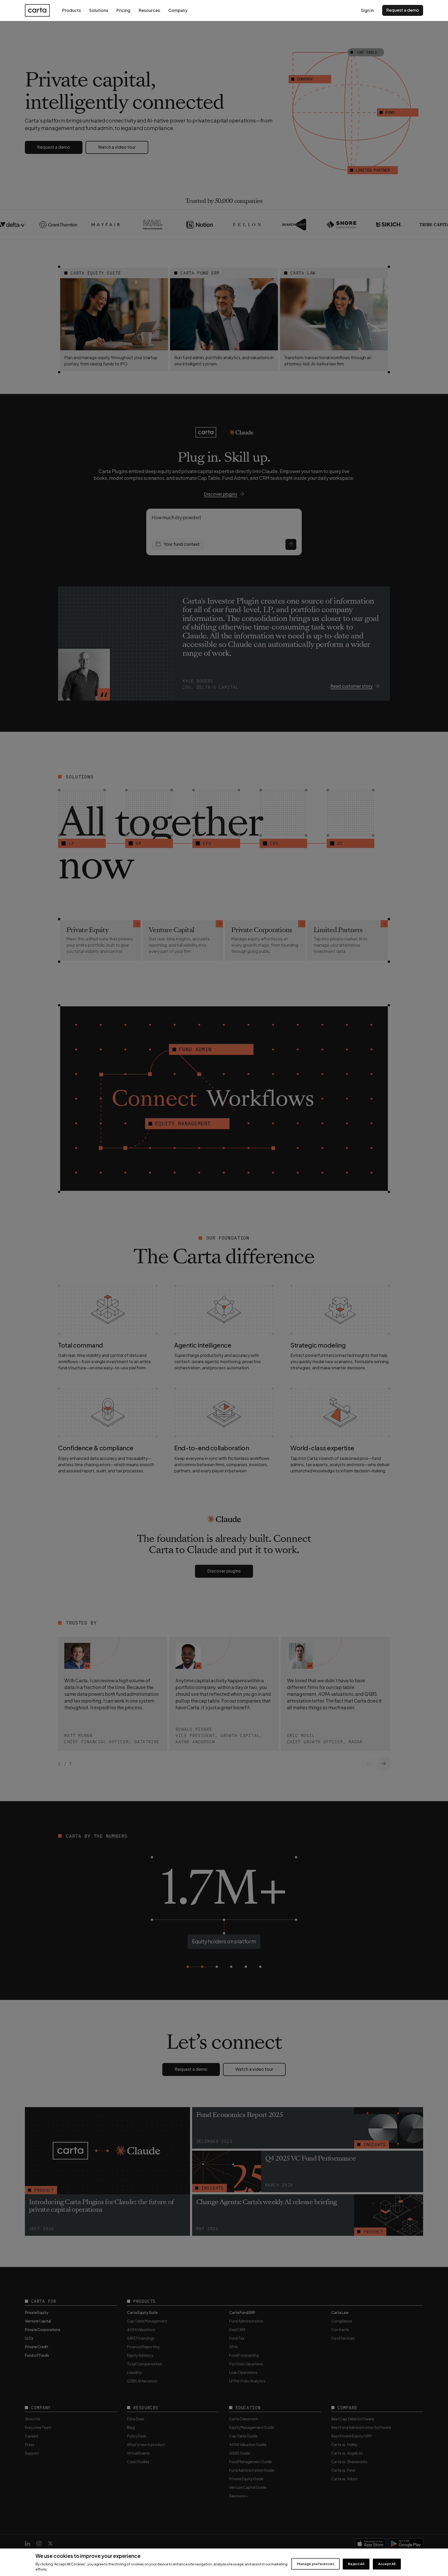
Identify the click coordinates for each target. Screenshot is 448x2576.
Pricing (123, 10)
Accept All (387, 2564)
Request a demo (403, 10)
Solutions (99, 10)
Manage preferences (316, 2564)
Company (178, 10)
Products (72, 10)
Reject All (356, 2564)
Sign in (367, 10)
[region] (224, 2562)
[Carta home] (37, 10)
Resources (149, 10)
